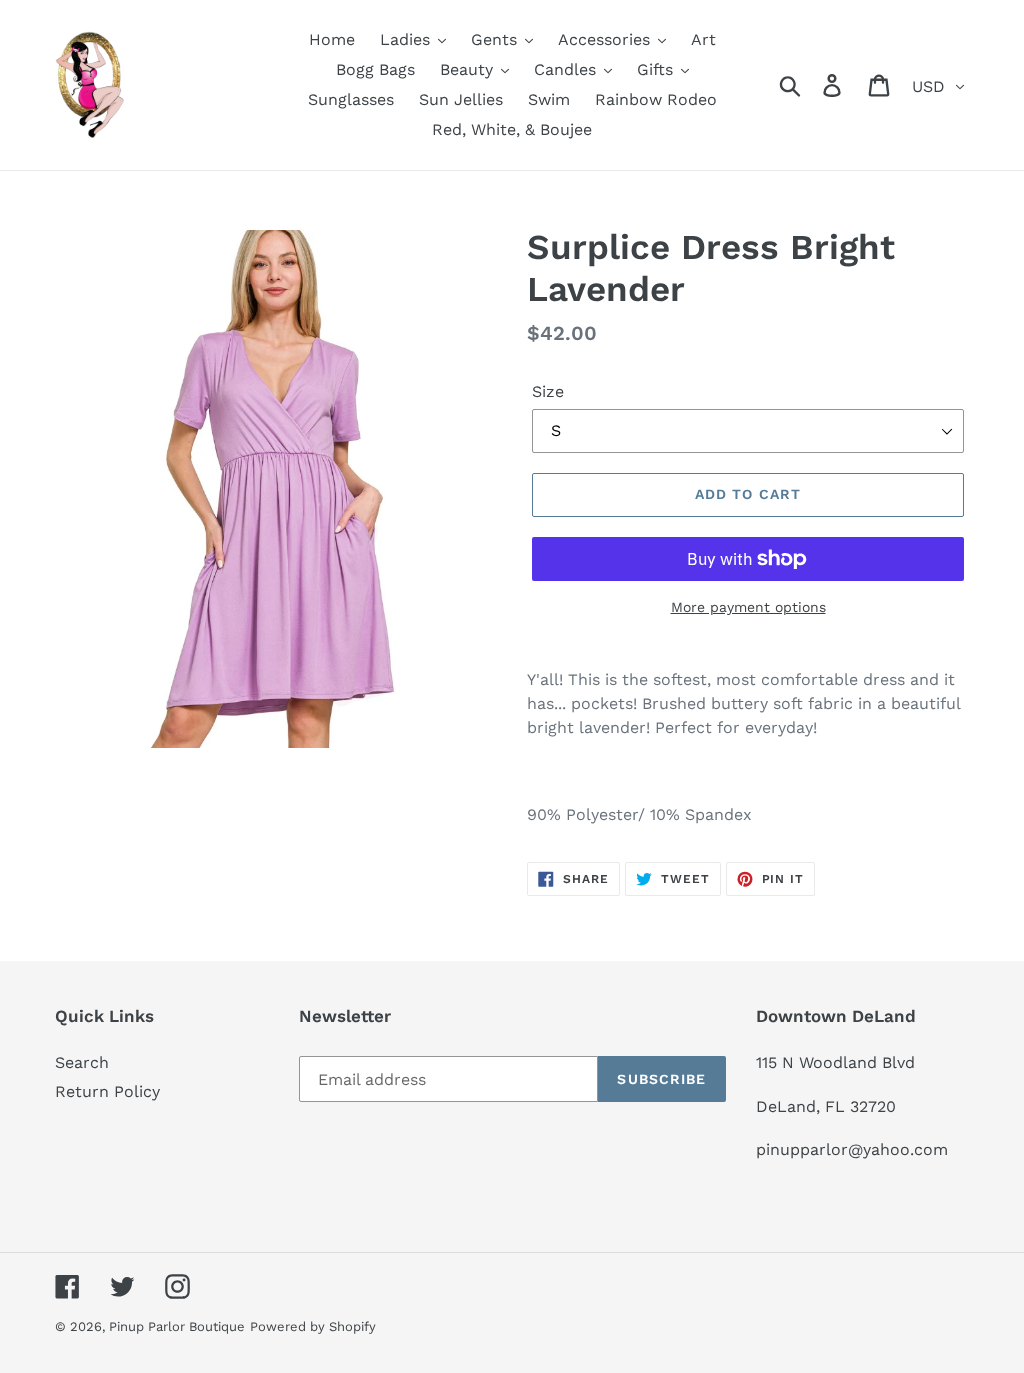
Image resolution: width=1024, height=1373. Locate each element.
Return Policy (107, 1091)
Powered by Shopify (313, 1326)
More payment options (748, 607)
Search (82, 1062)
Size (548, 391)
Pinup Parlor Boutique (177, 1326)
